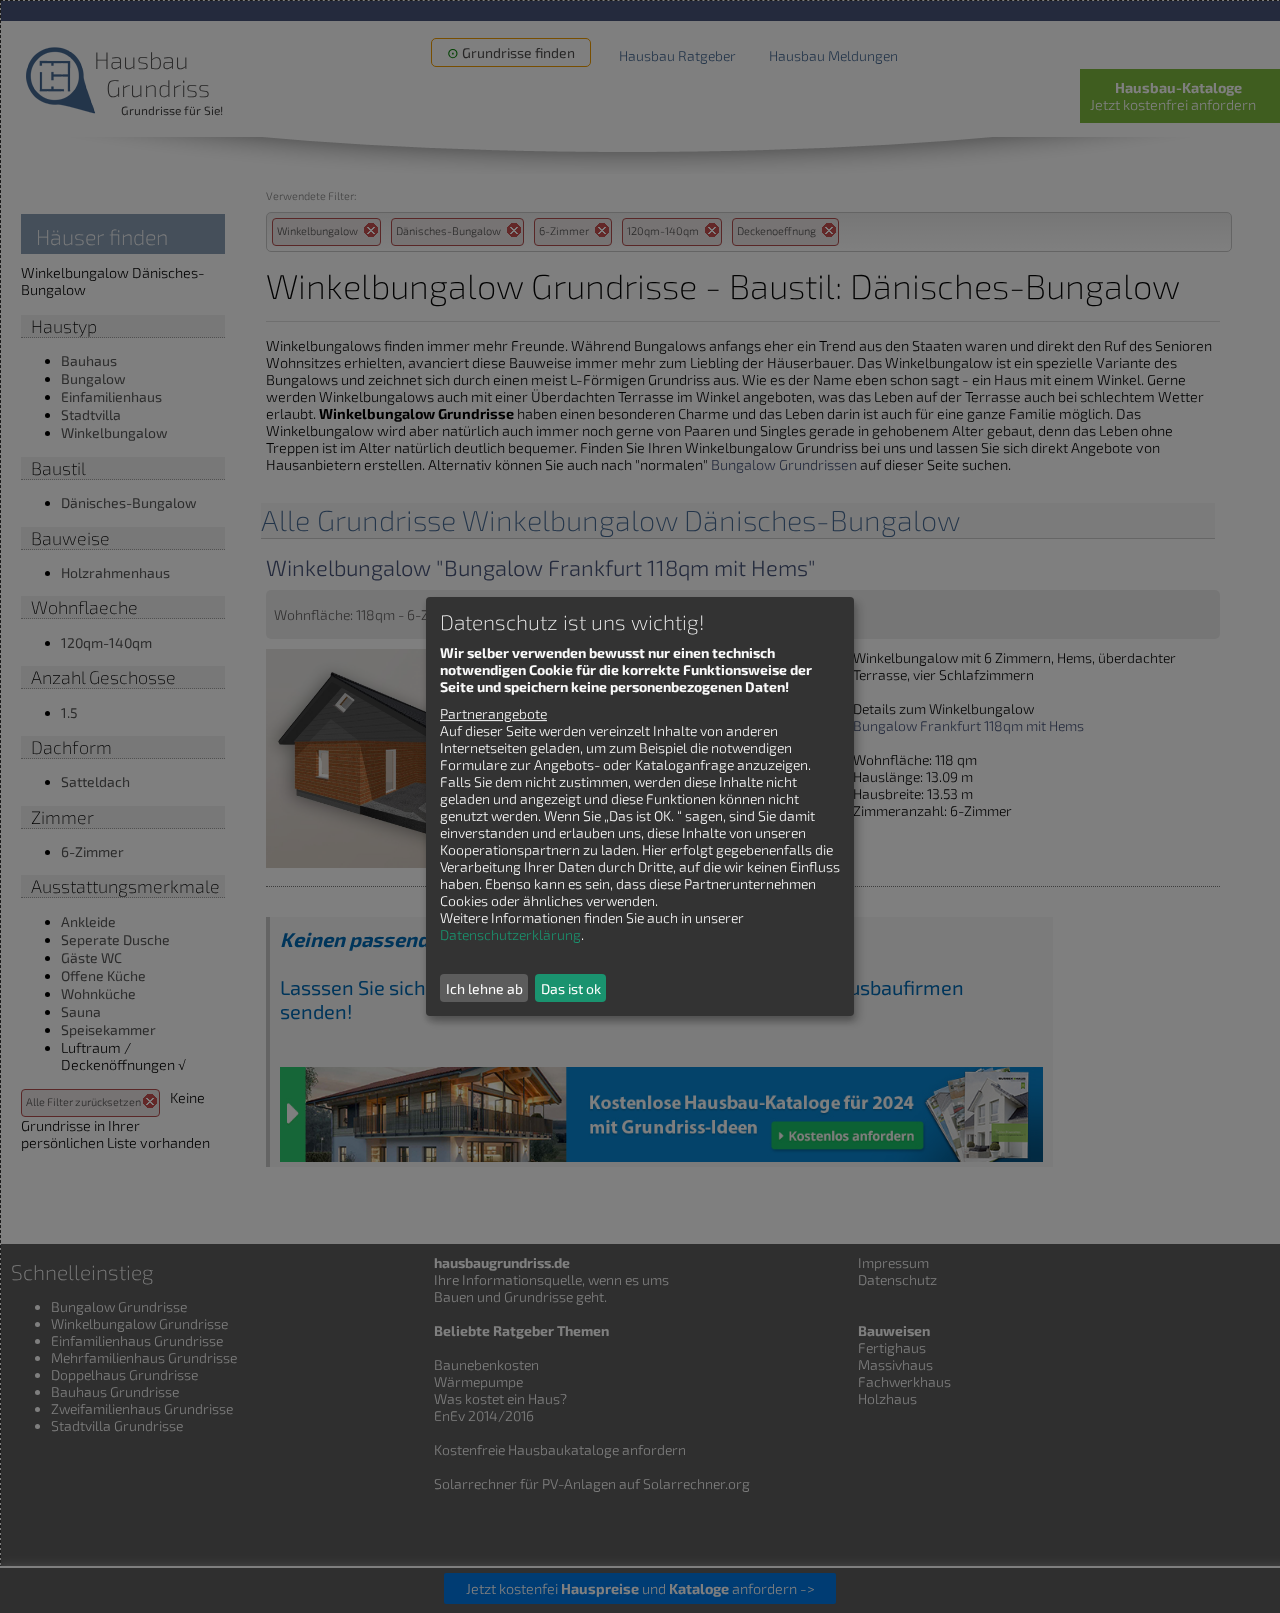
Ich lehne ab (484, 988)
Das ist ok (571, 988)
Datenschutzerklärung (510, 934)
